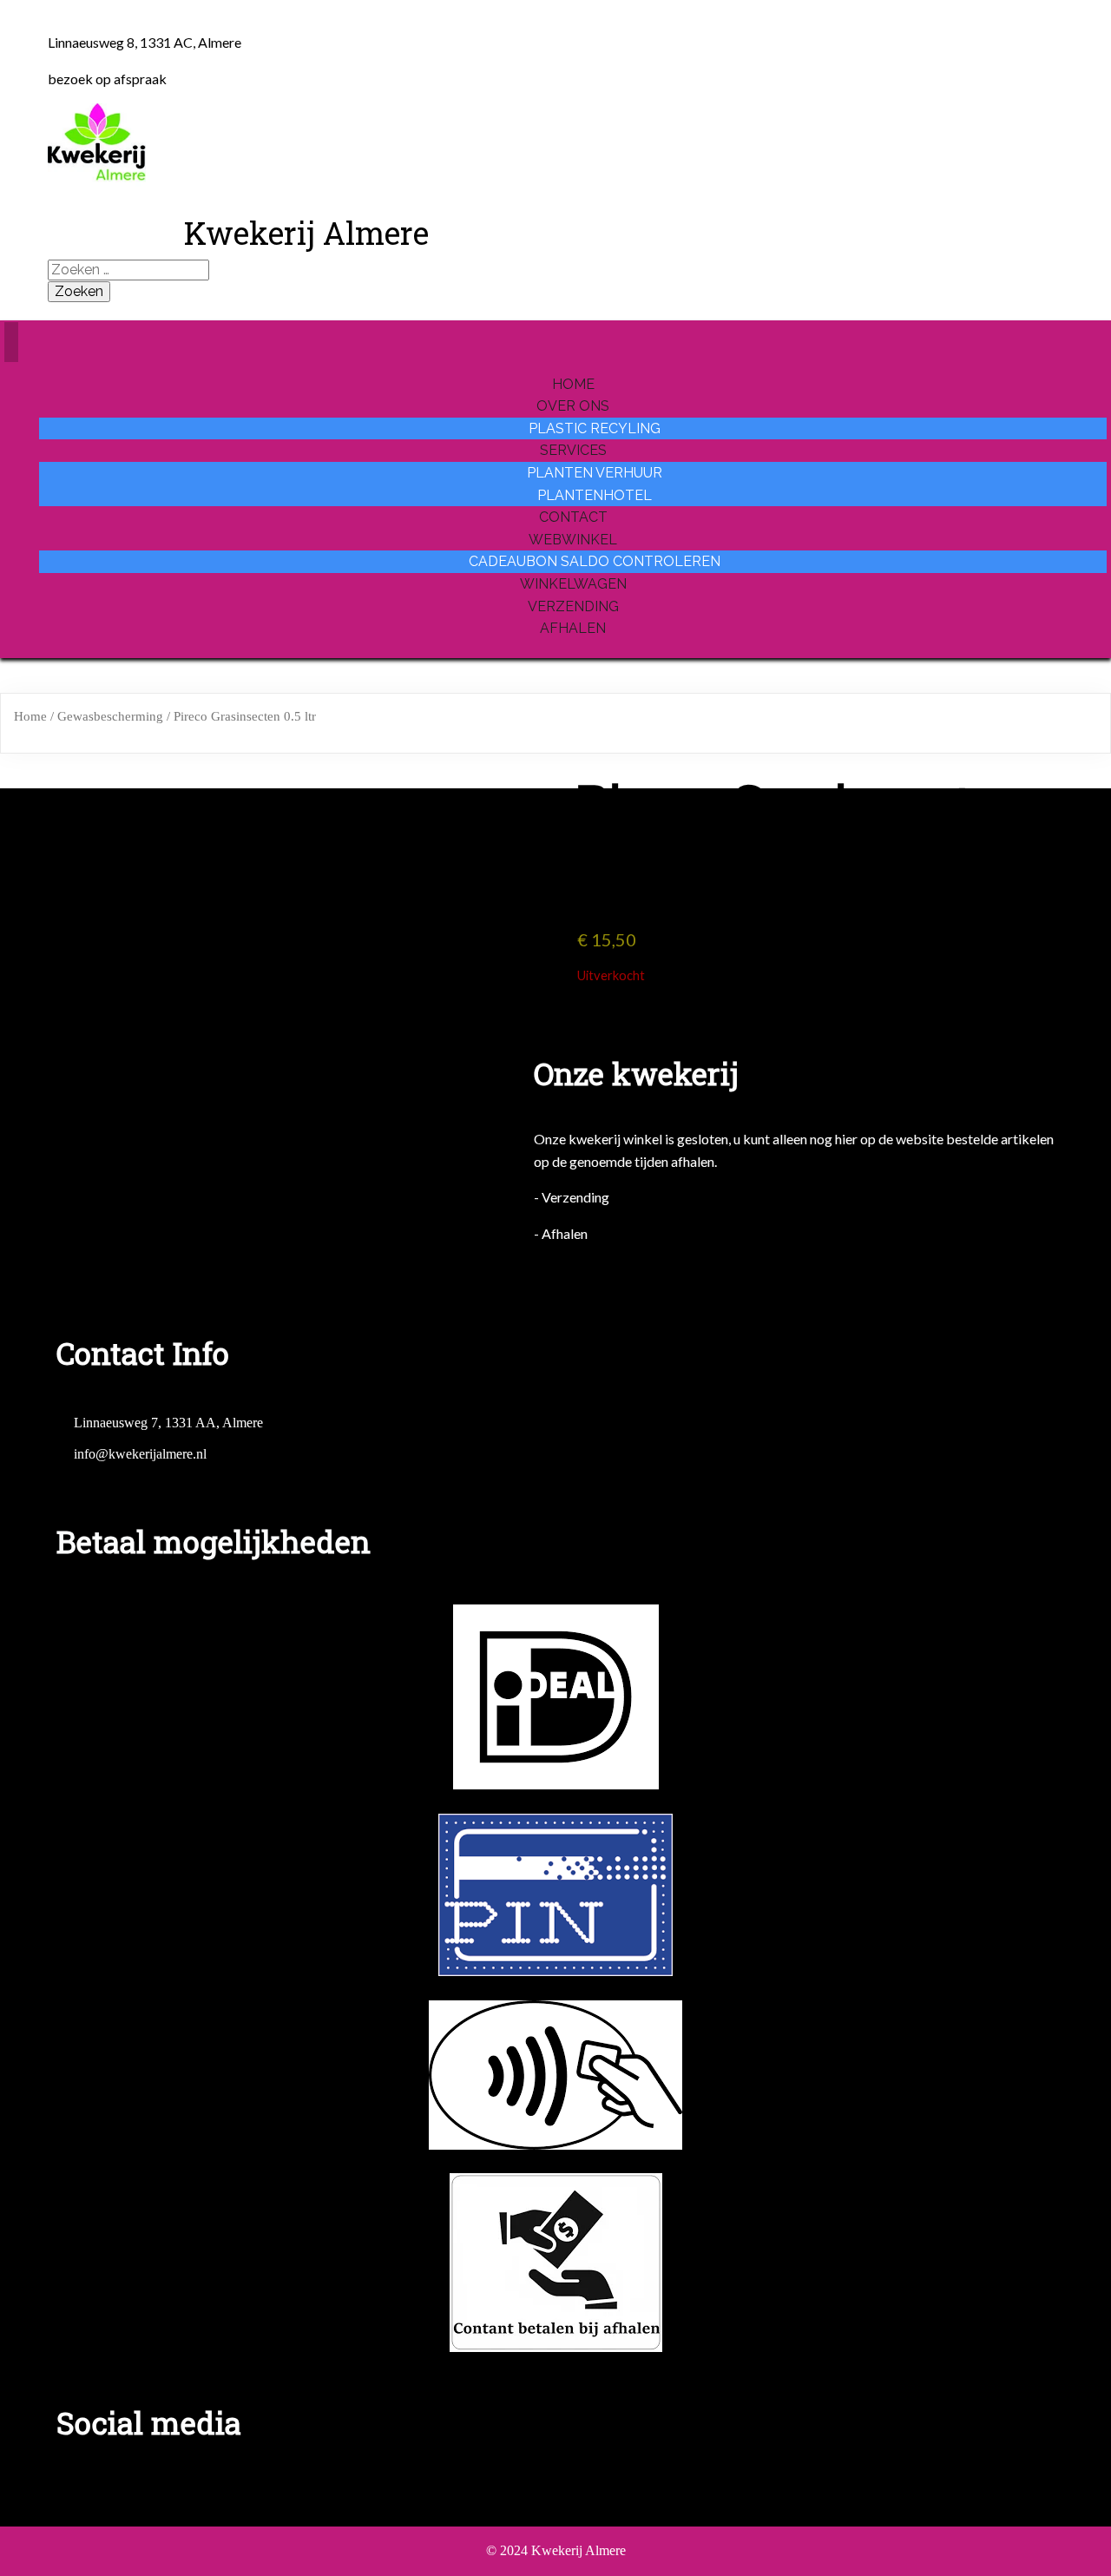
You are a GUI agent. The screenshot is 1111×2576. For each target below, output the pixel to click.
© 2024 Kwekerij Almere (556, 2550)
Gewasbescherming (110, 716)
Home (30, 716)
